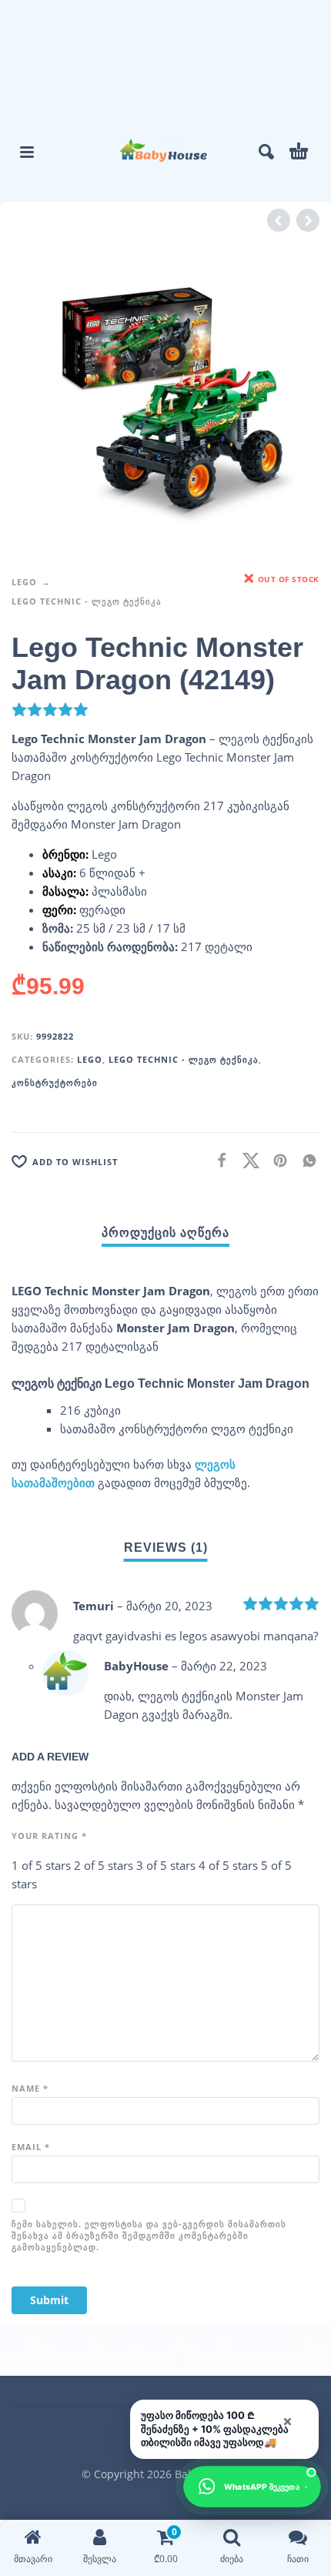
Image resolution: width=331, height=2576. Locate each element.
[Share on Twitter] (246, 1160)
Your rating (49, 1836)
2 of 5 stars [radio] (104, 1865)
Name (30, 2088)
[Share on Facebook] (217, 1160)
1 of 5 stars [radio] (41, 1865)
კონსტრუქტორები (55, 1082)
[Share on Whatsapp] (305, 1160)
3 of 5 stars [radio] (166, 1865)
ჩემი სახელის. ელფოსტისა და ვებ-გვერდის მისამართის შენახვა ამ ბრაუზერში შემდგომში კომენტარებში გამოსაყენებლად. (149, 2235)
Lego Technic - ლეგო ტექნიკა (87, 601)
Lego (24, 582)
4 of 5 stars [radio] (228, 1865)
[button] (27, 152)
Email (31, 2147)
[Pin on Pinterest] (276, 1160)
